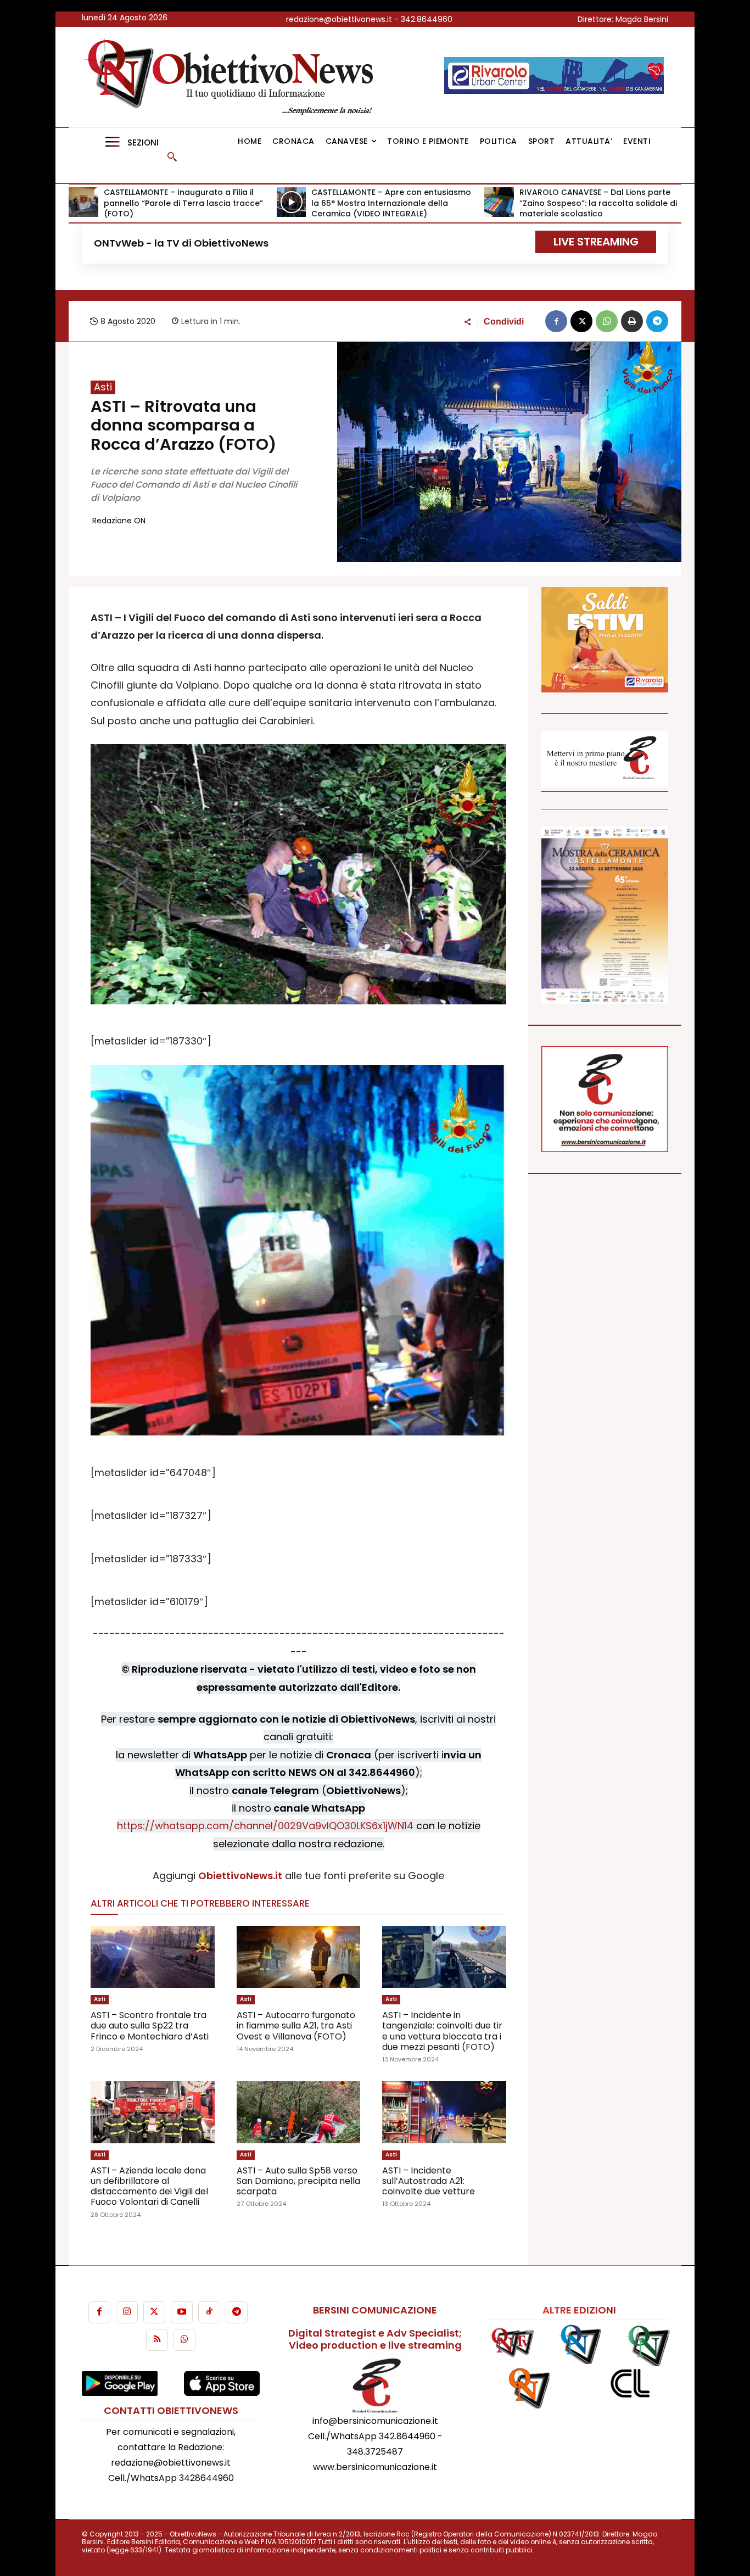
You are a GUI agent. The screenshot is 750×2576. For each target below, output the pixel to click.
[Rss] (157, 2340)
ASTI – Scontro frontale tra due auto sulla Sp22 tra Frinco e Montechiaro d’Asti (150, 2025)
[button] (172, 157)
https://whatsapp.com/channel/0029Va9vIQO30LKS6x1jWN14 (265, 1826)
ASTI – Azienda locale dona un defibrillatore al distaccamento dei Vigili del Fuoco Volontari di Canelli (149, 2186)
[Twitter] (154, 2312)
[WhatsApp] (607, 321)
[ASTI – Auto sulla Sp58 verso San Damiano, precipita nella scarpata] (299, 2112)
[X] (581, 321)
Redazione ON (119, 521)
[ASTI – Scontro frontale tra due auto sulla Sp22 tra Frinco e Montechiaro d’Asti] (153, 1957)
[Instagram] (127, 2312)
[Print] (632, 321)
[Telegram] (657, 321)
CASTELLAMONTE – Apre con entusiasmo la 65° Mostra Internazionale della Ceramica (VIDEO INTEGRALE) (391, 203)
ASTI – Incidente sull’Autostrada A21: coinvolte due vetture (429, 2181)
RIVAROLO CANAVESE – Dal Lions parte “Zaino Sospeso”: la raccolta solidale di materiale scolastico (598, 203)
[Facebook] (556, 321)
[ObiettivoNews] (233, 77)
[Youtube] (182, 2312)
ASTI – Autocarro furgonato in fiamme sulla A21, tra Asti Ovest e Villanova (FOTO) (296, 2025)
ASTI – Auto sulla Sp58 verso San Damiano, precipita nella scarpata (298, 2181)
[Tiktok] (209, 2312)
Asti (103, 387)
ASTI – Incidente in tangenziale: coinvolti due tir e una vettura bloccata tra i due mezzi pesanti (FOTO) (442, 2031)
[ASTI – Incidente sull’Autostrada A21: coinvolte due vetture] (444, 2112)
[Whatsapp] (184, 2340)
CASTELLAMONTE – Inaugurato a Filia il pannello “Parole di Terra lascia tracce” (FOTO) (183, 203)
